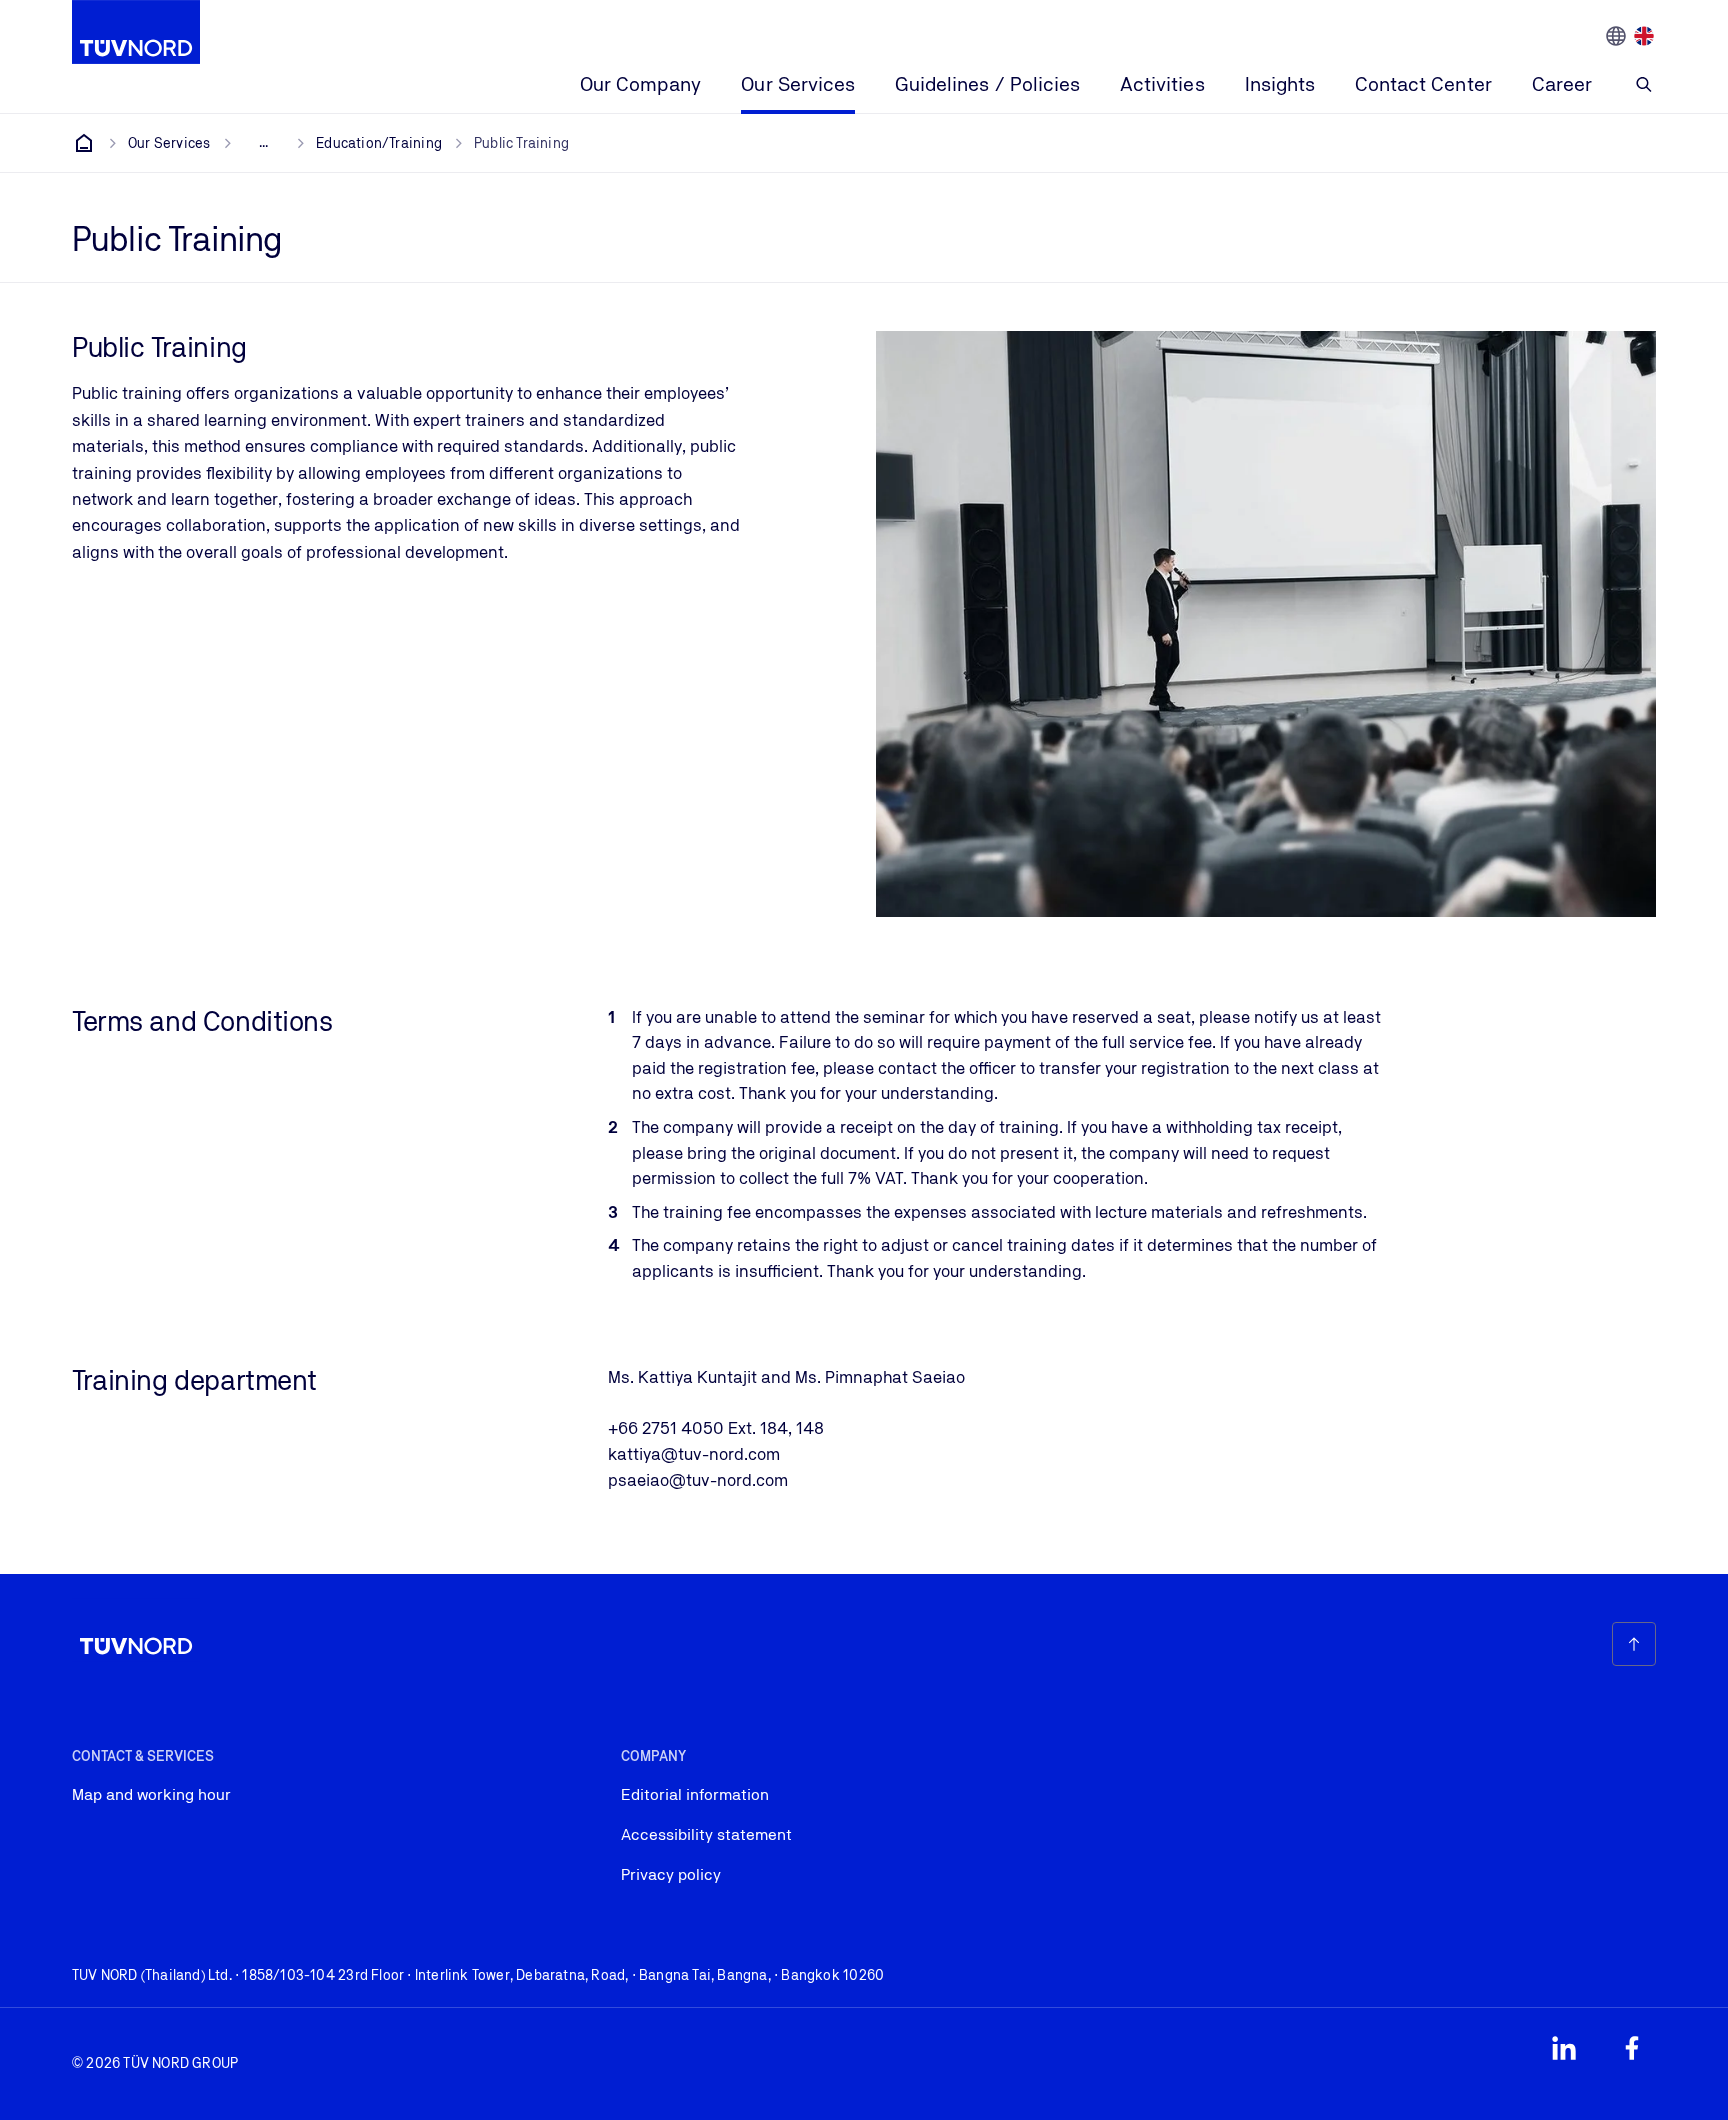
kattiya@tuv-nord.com (694, 1454)
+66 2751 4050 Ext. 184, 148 (716, 1428)
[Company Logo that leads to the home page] (136, 32)
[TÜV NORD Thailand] (84, 143)
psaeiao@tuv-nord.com (698, 1480)
